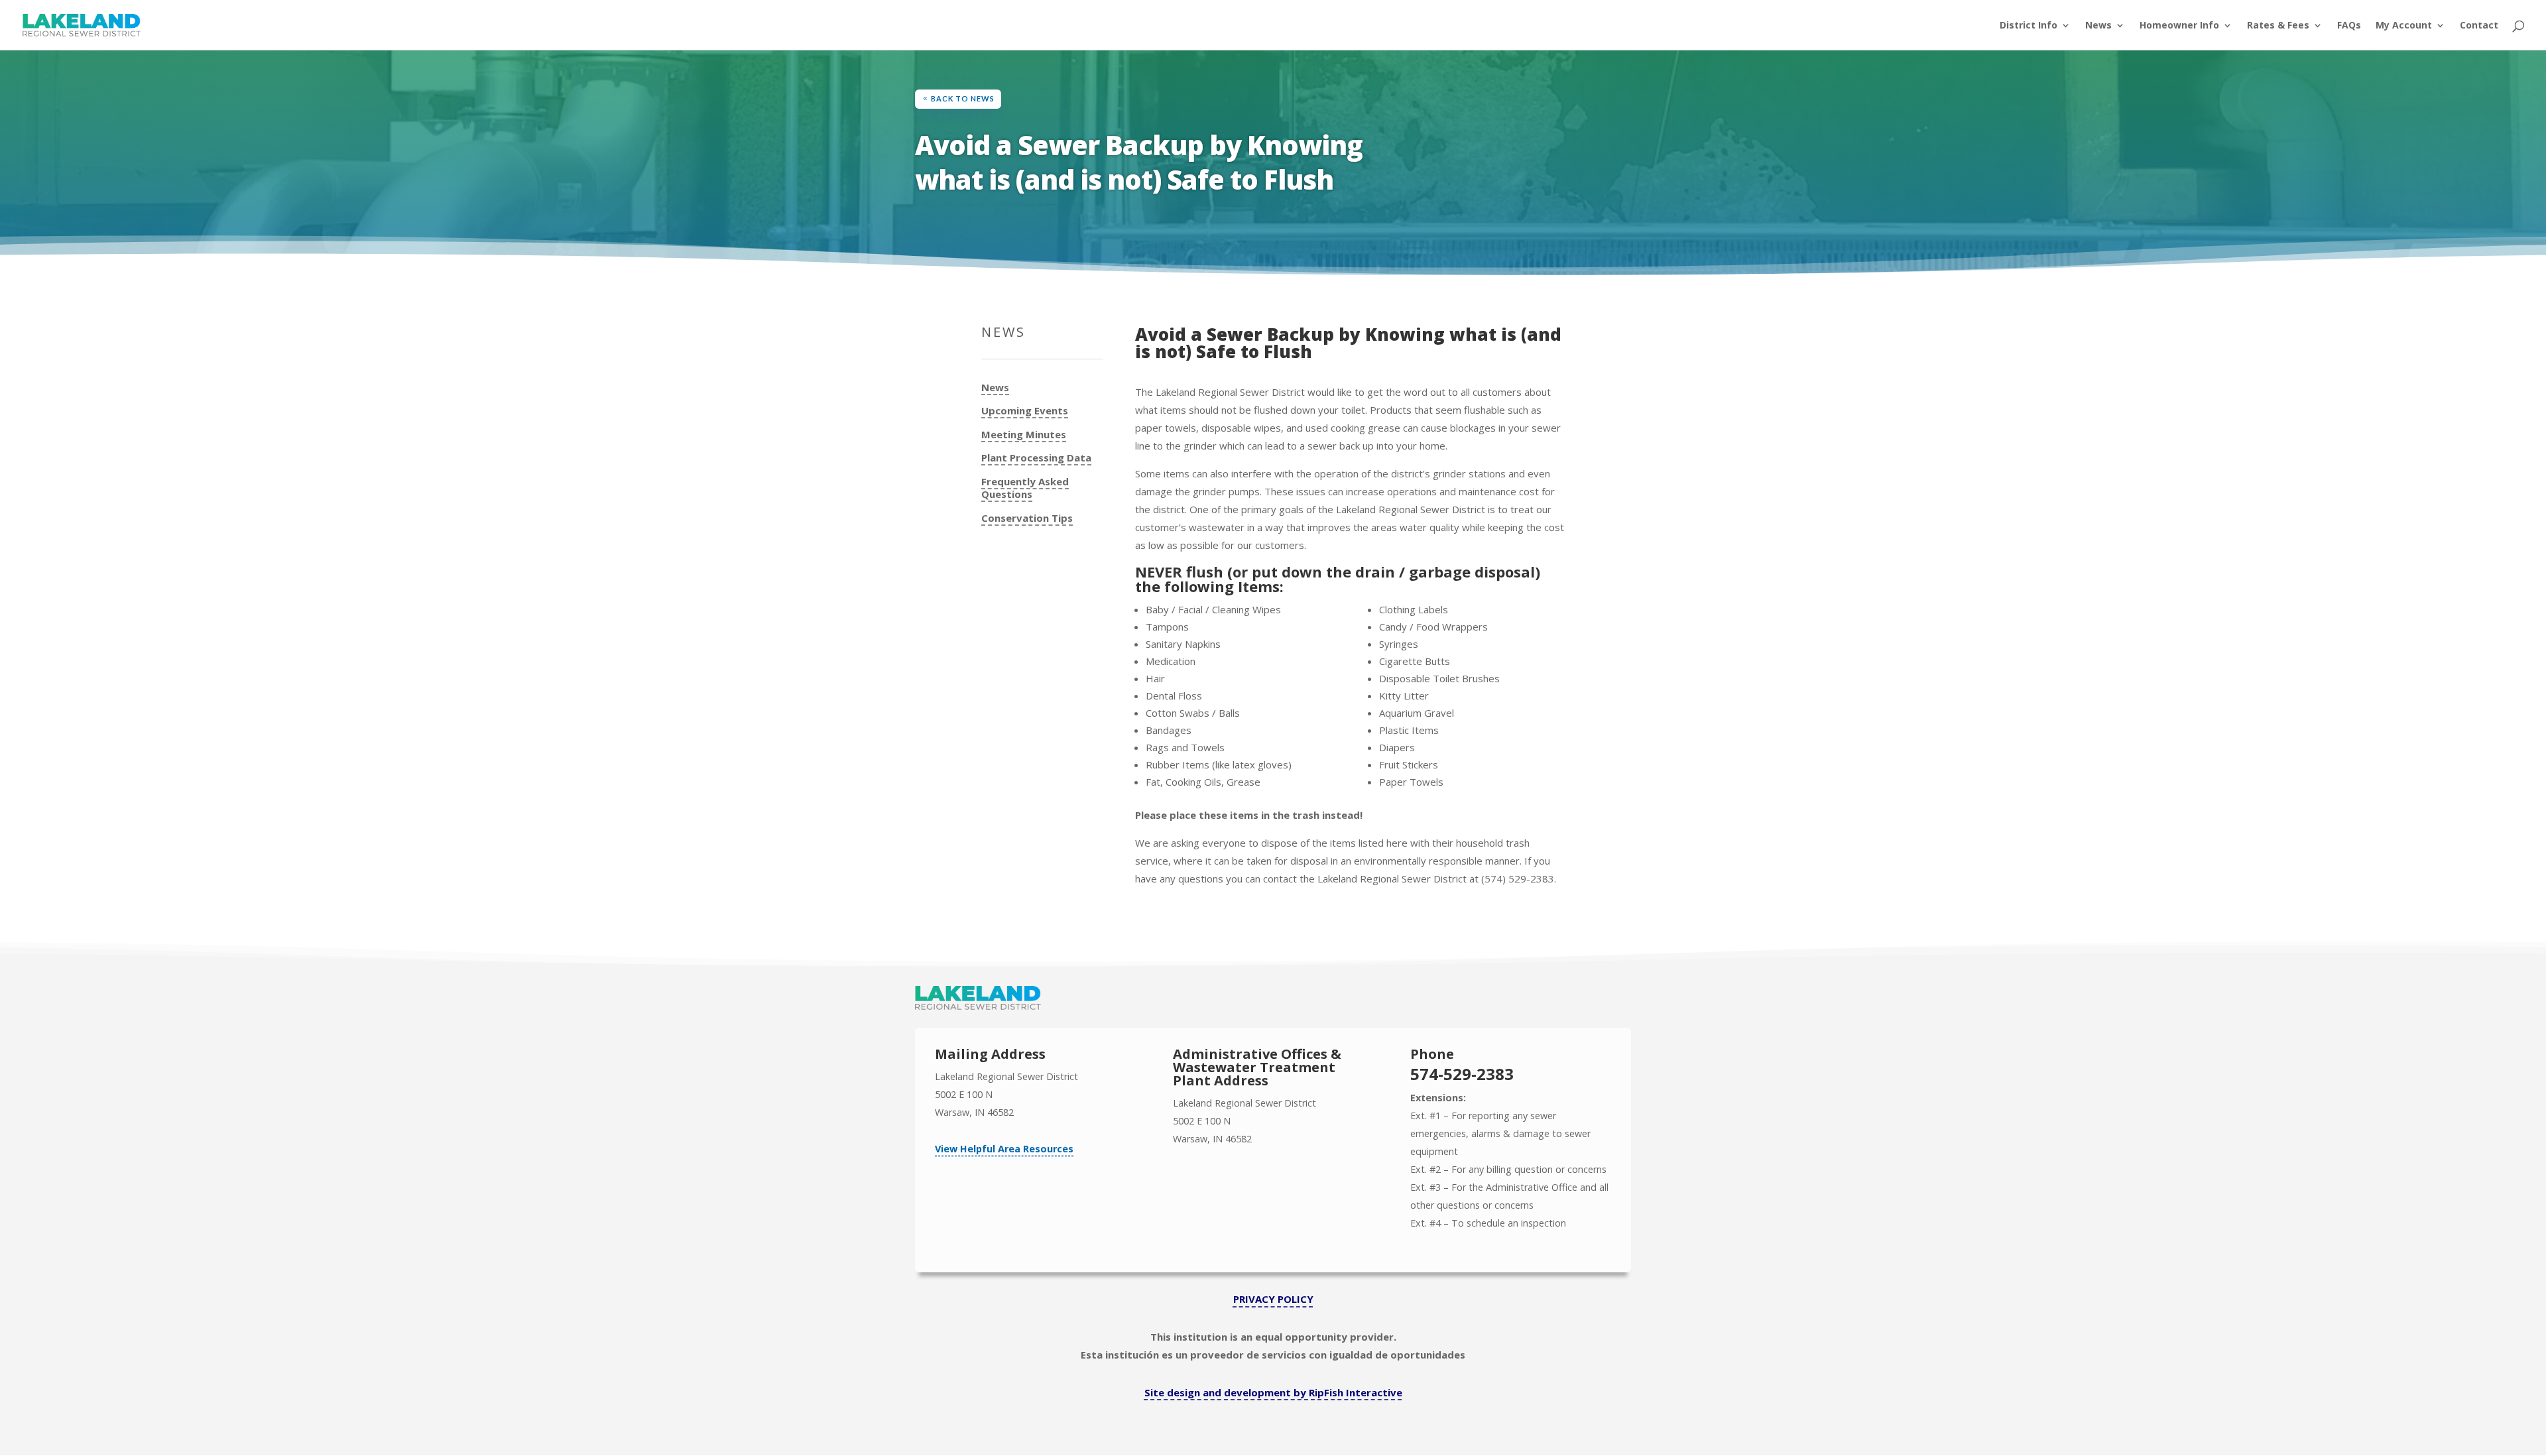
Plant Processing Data (1036, 458)
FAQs (2349, 26)
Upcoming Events (1025, 411)
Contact (2479, 26)
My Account (2404, 26)
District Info (2029, 26)
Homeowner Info (2179, 26)
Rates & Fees (2278, 26)
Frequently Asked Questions (1025, 488)
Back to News (963, 98)
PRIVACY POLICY (1273, 1299)
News (2098, 26)
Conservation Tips (1027, 518)
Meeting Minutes (1024, 435)
